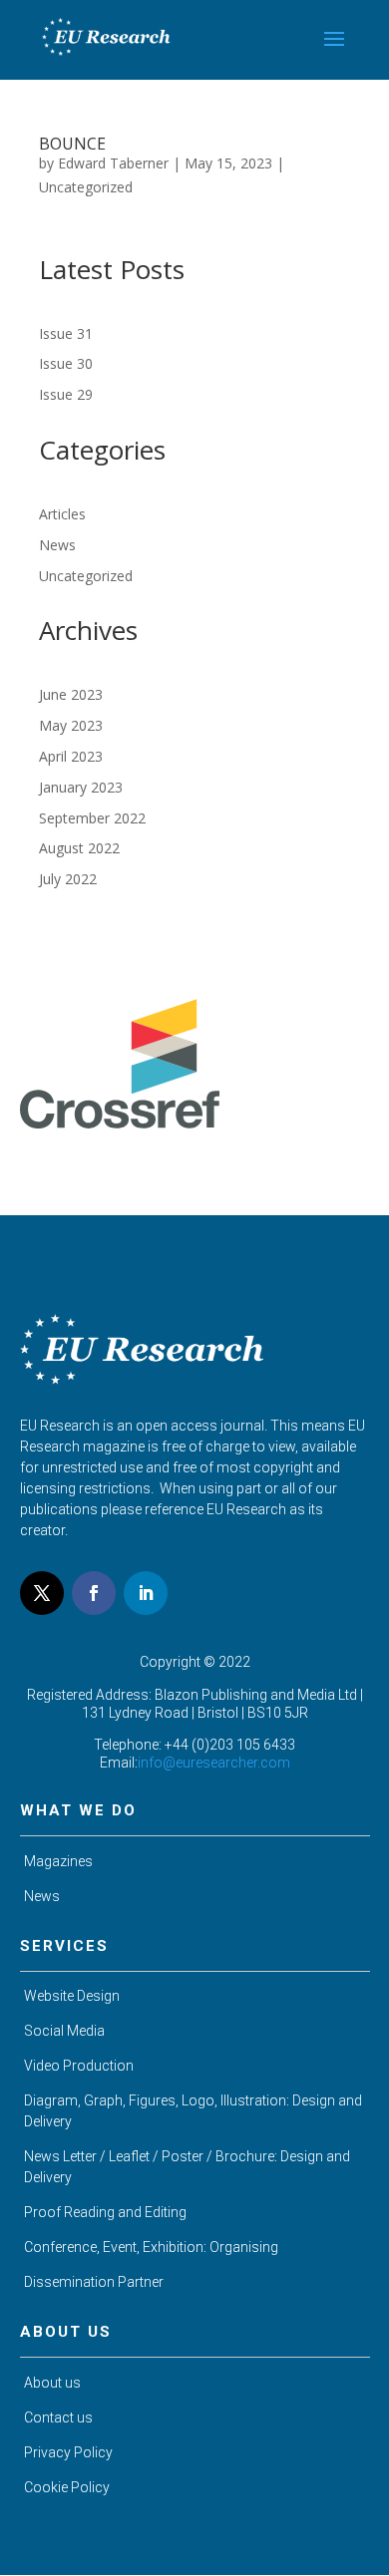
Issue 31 (66, 333)
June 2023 (71, 694)
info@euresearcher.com (214, 1763)
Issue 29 (66, 394)
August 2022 (79, 848)
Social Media (64, 2031)
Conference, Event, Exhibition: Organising (151, 2247)
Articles (62, 514)
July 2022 (68, 879)
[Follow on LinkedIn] (146, 1593)
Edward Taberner (113, 163)
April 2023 (71, 756)
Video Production (79, 2066)
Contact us (58, 2417)
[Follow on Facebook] (94, 1593)
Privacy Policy (68, 2452)
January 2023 (81, 787)
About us (52, 2383)
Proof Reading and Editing (105, 2212)
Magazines (58, 1861)
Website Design (72, 1996)
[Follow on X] (42, 1593)
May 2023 (71, 725)
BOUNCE (72, 144)
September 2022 (92, 818)
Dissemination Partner (94, 2282)
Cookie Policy (67, 2487)
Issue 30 (66, 363)
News (57, 545)
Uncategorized (86, 187)
